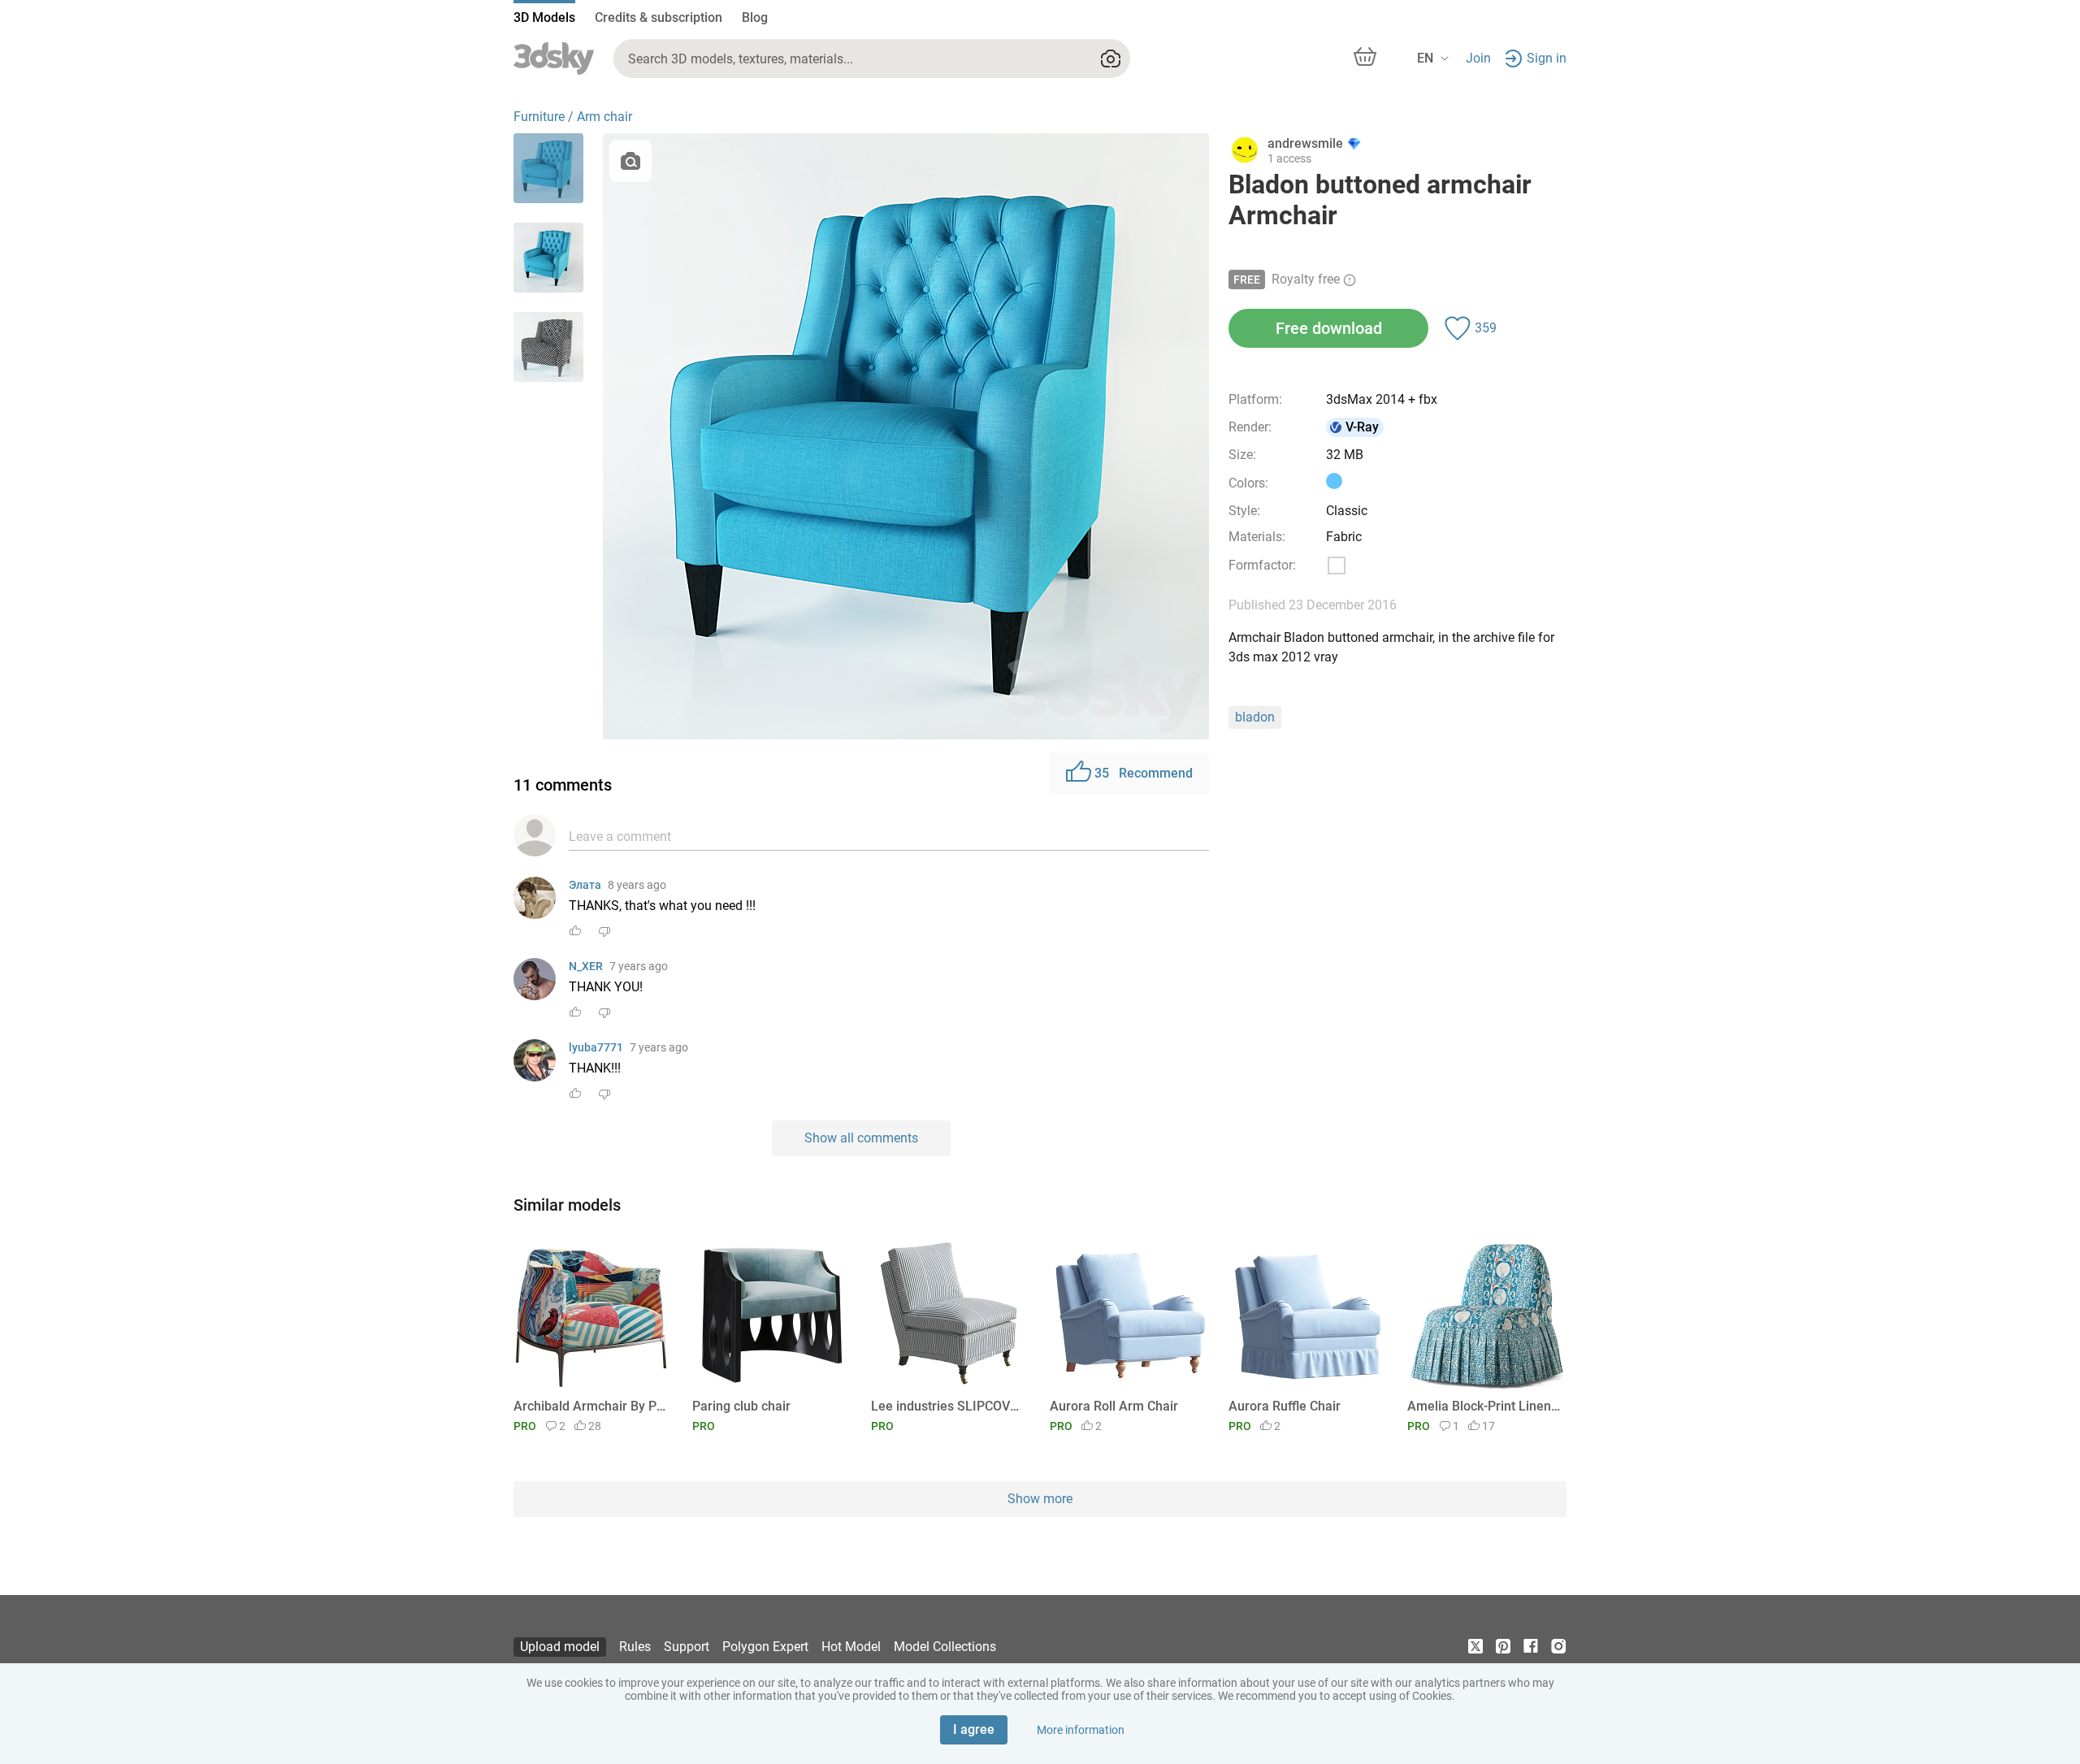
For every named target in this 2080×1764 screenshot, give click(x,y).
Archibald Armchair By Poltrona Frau (590, 1406)
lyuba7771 (596, 1047)
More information (1081, 1730)
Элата (585, 885)
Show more (1040, 1499)
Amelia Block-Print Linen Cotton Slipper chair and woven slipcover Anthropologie (1484, 1406)
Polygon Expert (765, 1647)
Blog (755, 17)
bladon (1255, 717)
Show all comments (861, 1138)
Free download (1329, 328)
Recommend (1144, 773)
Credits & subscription (659, 17)
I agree (974, 1729)
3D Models (544, 17)
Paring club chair (741, 1406)
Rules (635, 1647)
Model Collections (945, 1647)
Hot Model (851, 1647)
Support (687, 1647)
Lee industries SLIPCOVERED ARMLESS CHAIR (948, 1406)
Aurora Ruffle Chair (1285, 1406)
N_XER (586, 966)
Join (1478, 58)
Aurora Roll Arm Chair (1114, 1406)
